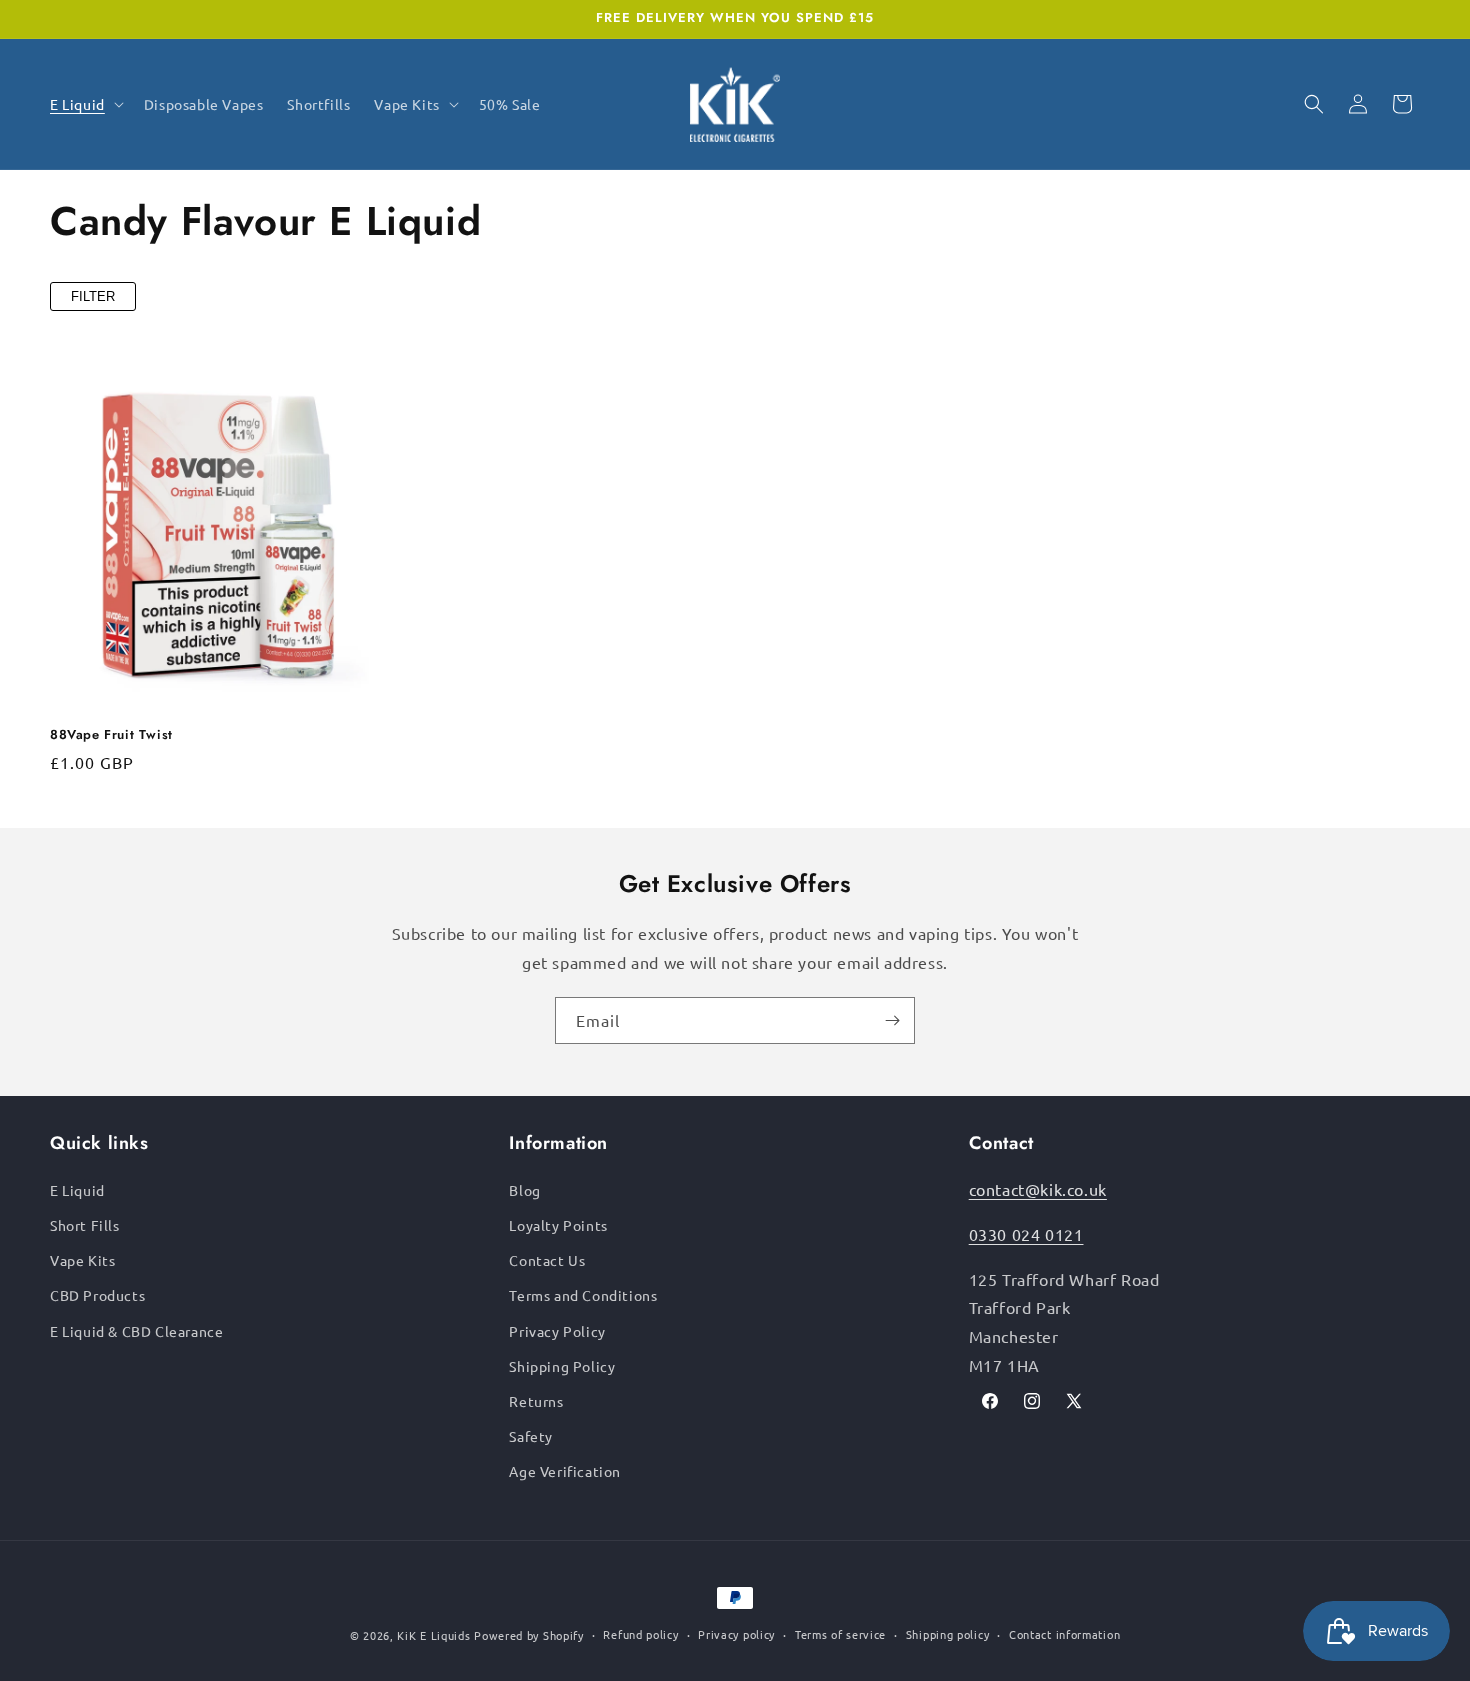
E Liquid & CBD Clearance (136, 1331)
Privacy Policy (557, 1331)
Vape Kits (82, 1260)
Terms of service (840, 1634)
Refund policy (640, 1634)
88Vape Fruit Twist (111, 735)
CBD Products (97, 1295)
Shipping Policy (562, 1366)
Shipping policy (948, 1634)
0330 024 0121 (1026, 1234)
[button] (85, 104)
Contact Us (547, 1260)
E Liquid (77, 1190)
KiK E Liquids (433, 1635)
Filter (93, 296)
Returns (536, 1401)
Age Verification (565, 1471)
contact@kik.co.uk (1038, 1189)
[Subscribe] (892, 1020)
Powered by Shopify (529, 1635)
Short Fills (85, 1225)
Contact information (1064, 1634)
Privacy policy (736, 1634)
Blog (524, 1190)
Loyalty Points (558, 1225)
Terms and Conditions (583, 1295)
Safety (531, 1436)
